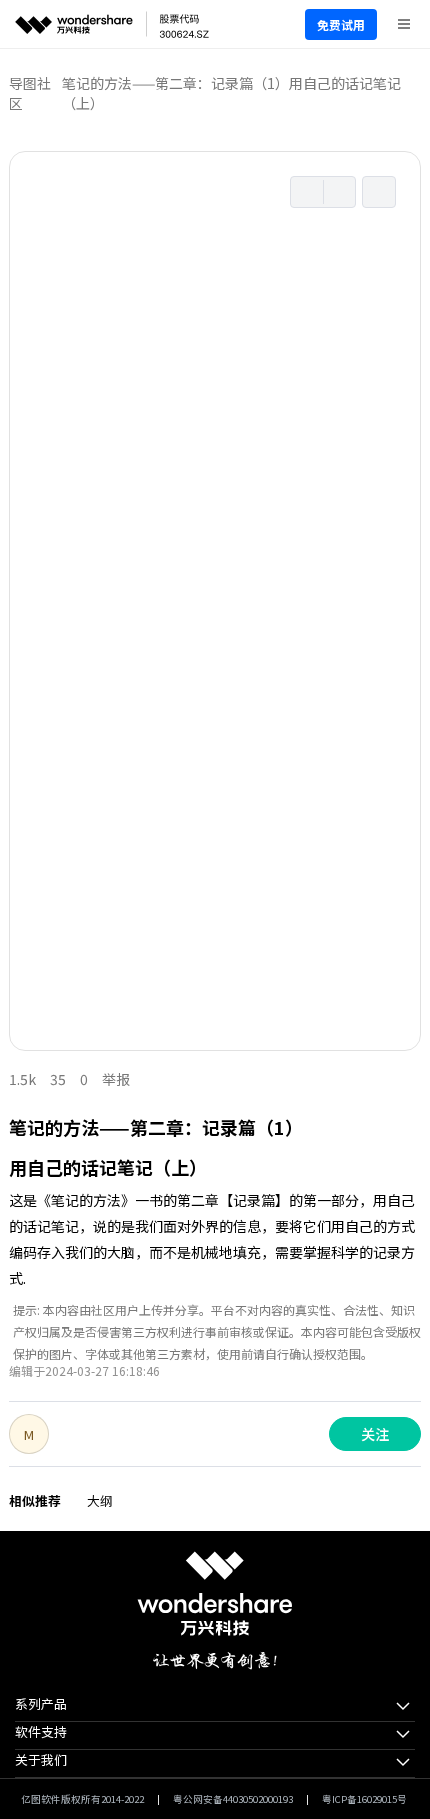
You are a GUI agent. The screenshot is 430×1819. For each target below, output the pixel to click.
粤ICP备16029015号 (364, 1799)
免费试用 (341, 24)
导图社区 (30, 93)
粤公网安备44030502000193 (233, 1799)
